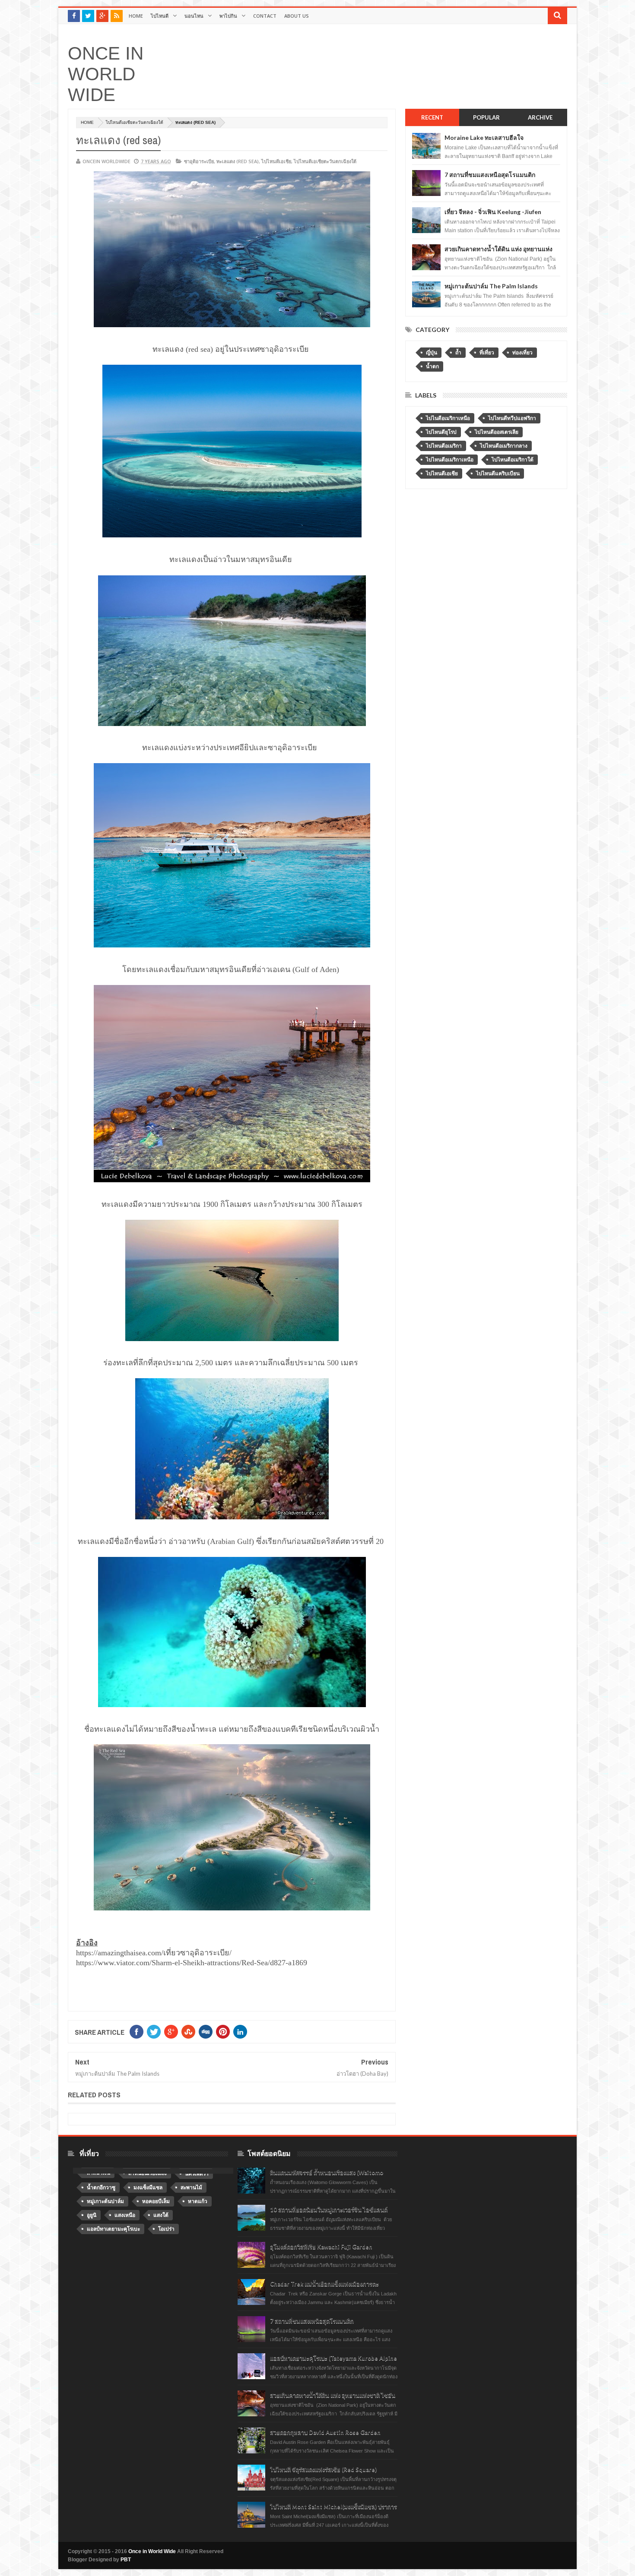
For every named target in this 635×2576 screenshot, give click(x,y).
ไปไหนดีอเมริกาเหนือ (450, 460)
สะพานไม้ (191, 2188)
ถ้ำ (458, 353)
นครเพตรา (197, 2174)
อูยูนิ (92, 2215)
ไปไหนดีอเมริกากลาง (504, 446)
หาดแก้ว (198, 2201)
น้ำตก (432, 366)
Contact (265, 16)
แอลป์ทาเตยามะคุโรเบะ (113, 2229)
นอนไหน (194, 16)
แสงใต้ (161, 2215)
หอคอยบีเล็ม (156, 2201)
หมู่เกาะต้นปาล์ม (105, 2201)
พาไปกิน (228, 16)
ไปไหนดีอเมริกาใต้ (513, 460)
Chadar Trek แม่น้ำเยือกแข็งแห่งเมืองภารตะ (324, 2284)
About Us (297, 16)
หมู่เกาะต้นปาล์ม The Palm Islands (491, 286)
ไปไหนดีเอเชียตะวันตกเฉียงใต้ (135, 122)
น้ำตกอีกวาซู (101, 2188)
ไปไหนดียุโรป (441, 432)
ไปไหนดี (160, 16)
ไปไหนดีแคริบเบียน (498, 474)
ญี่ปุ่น (432, 353)
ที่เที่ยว (487, 353)
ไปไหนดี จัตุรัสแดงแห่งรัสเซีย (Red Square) (323, 2469)
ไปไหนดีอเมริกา (444, 446)
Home (136, 16)
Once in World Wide (106, 74)
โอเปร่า (166, 2229)
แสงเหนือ (125, 2215)
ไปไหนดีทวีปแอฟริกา (512, 418)
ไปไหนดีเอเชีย (276, 161)
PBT (126, 2560)
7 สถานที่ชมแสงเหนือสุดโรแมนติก (490, 175)
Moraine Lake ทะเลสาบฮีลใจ (484, 137)
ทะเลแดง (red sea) (238, 161)
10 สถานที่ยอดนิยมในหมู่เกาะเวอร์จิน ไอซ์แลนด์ (329, 2210)
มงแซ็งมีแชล (148, 2188)
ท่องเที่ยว (522, 353)
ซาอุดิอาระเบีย (199, 161)
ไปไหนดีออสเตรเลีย (497, 432)
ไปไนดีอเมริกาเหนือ (448, 418)
